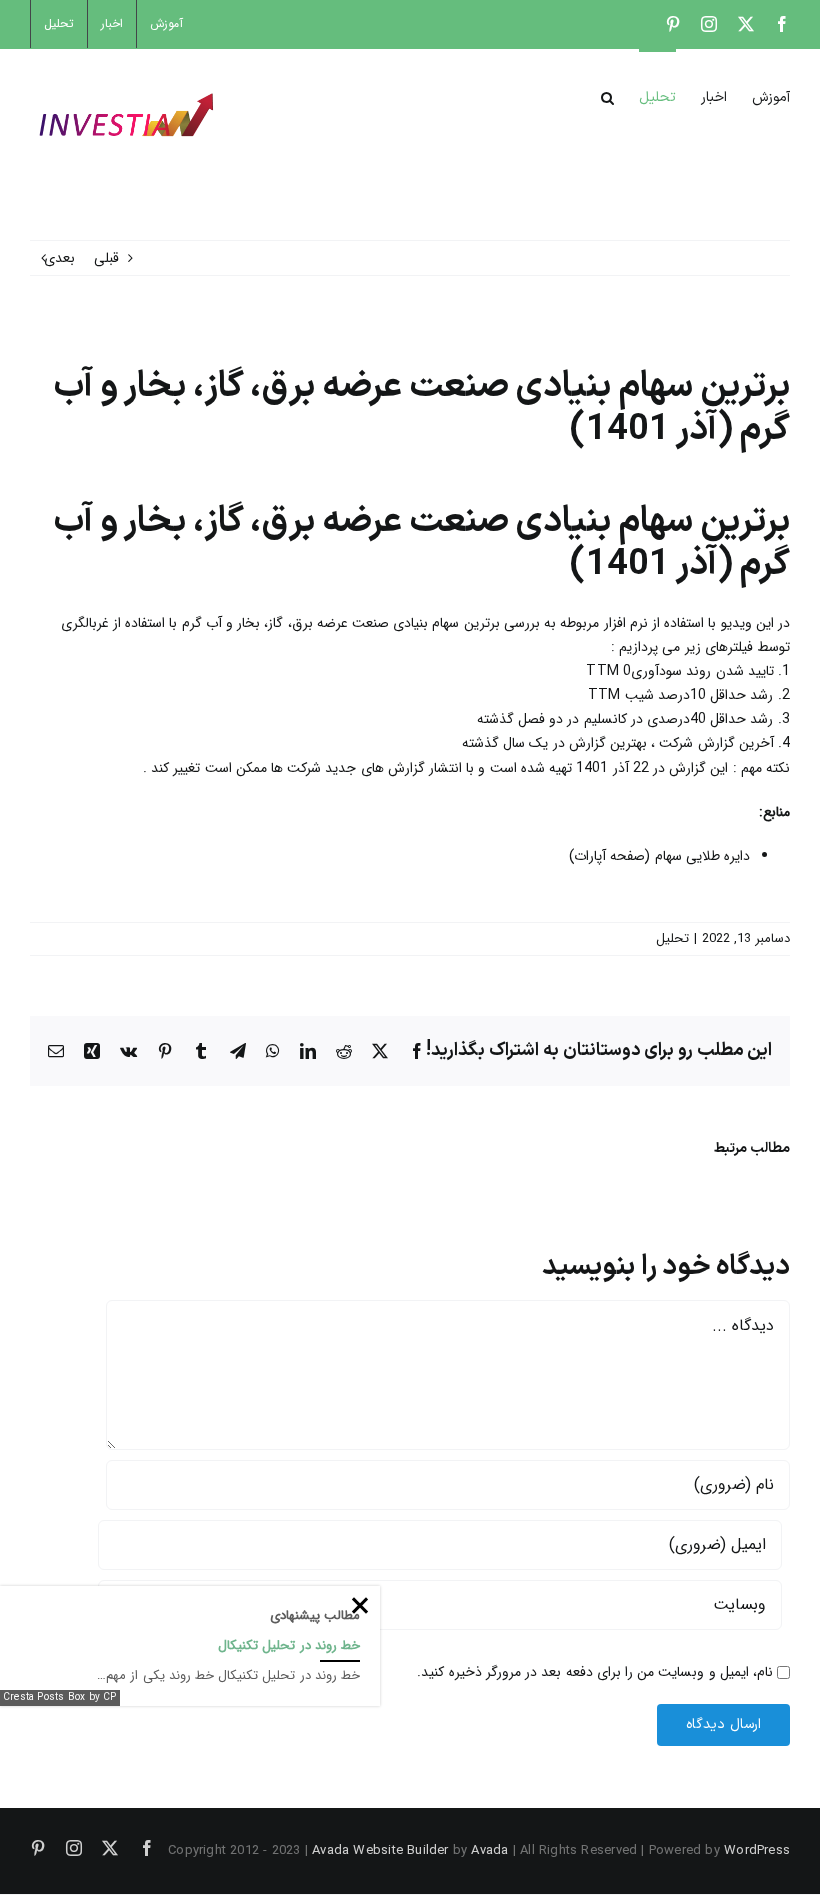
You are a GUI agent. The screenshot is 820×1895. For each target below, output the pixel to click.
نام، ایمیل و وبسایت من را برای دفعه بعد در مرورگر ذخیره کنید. (595, 1672)
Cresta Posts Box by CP (60, 1697)
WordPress (757, 1850)
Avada (489, 1850)
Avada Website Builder (380, 1850)
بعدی (59, 258)
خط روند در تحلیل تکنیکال (289, 1645)
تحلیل (672, 938)
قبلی (106, 258)
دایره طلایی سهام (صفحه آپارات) (659, 856)
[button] (607, 96)
